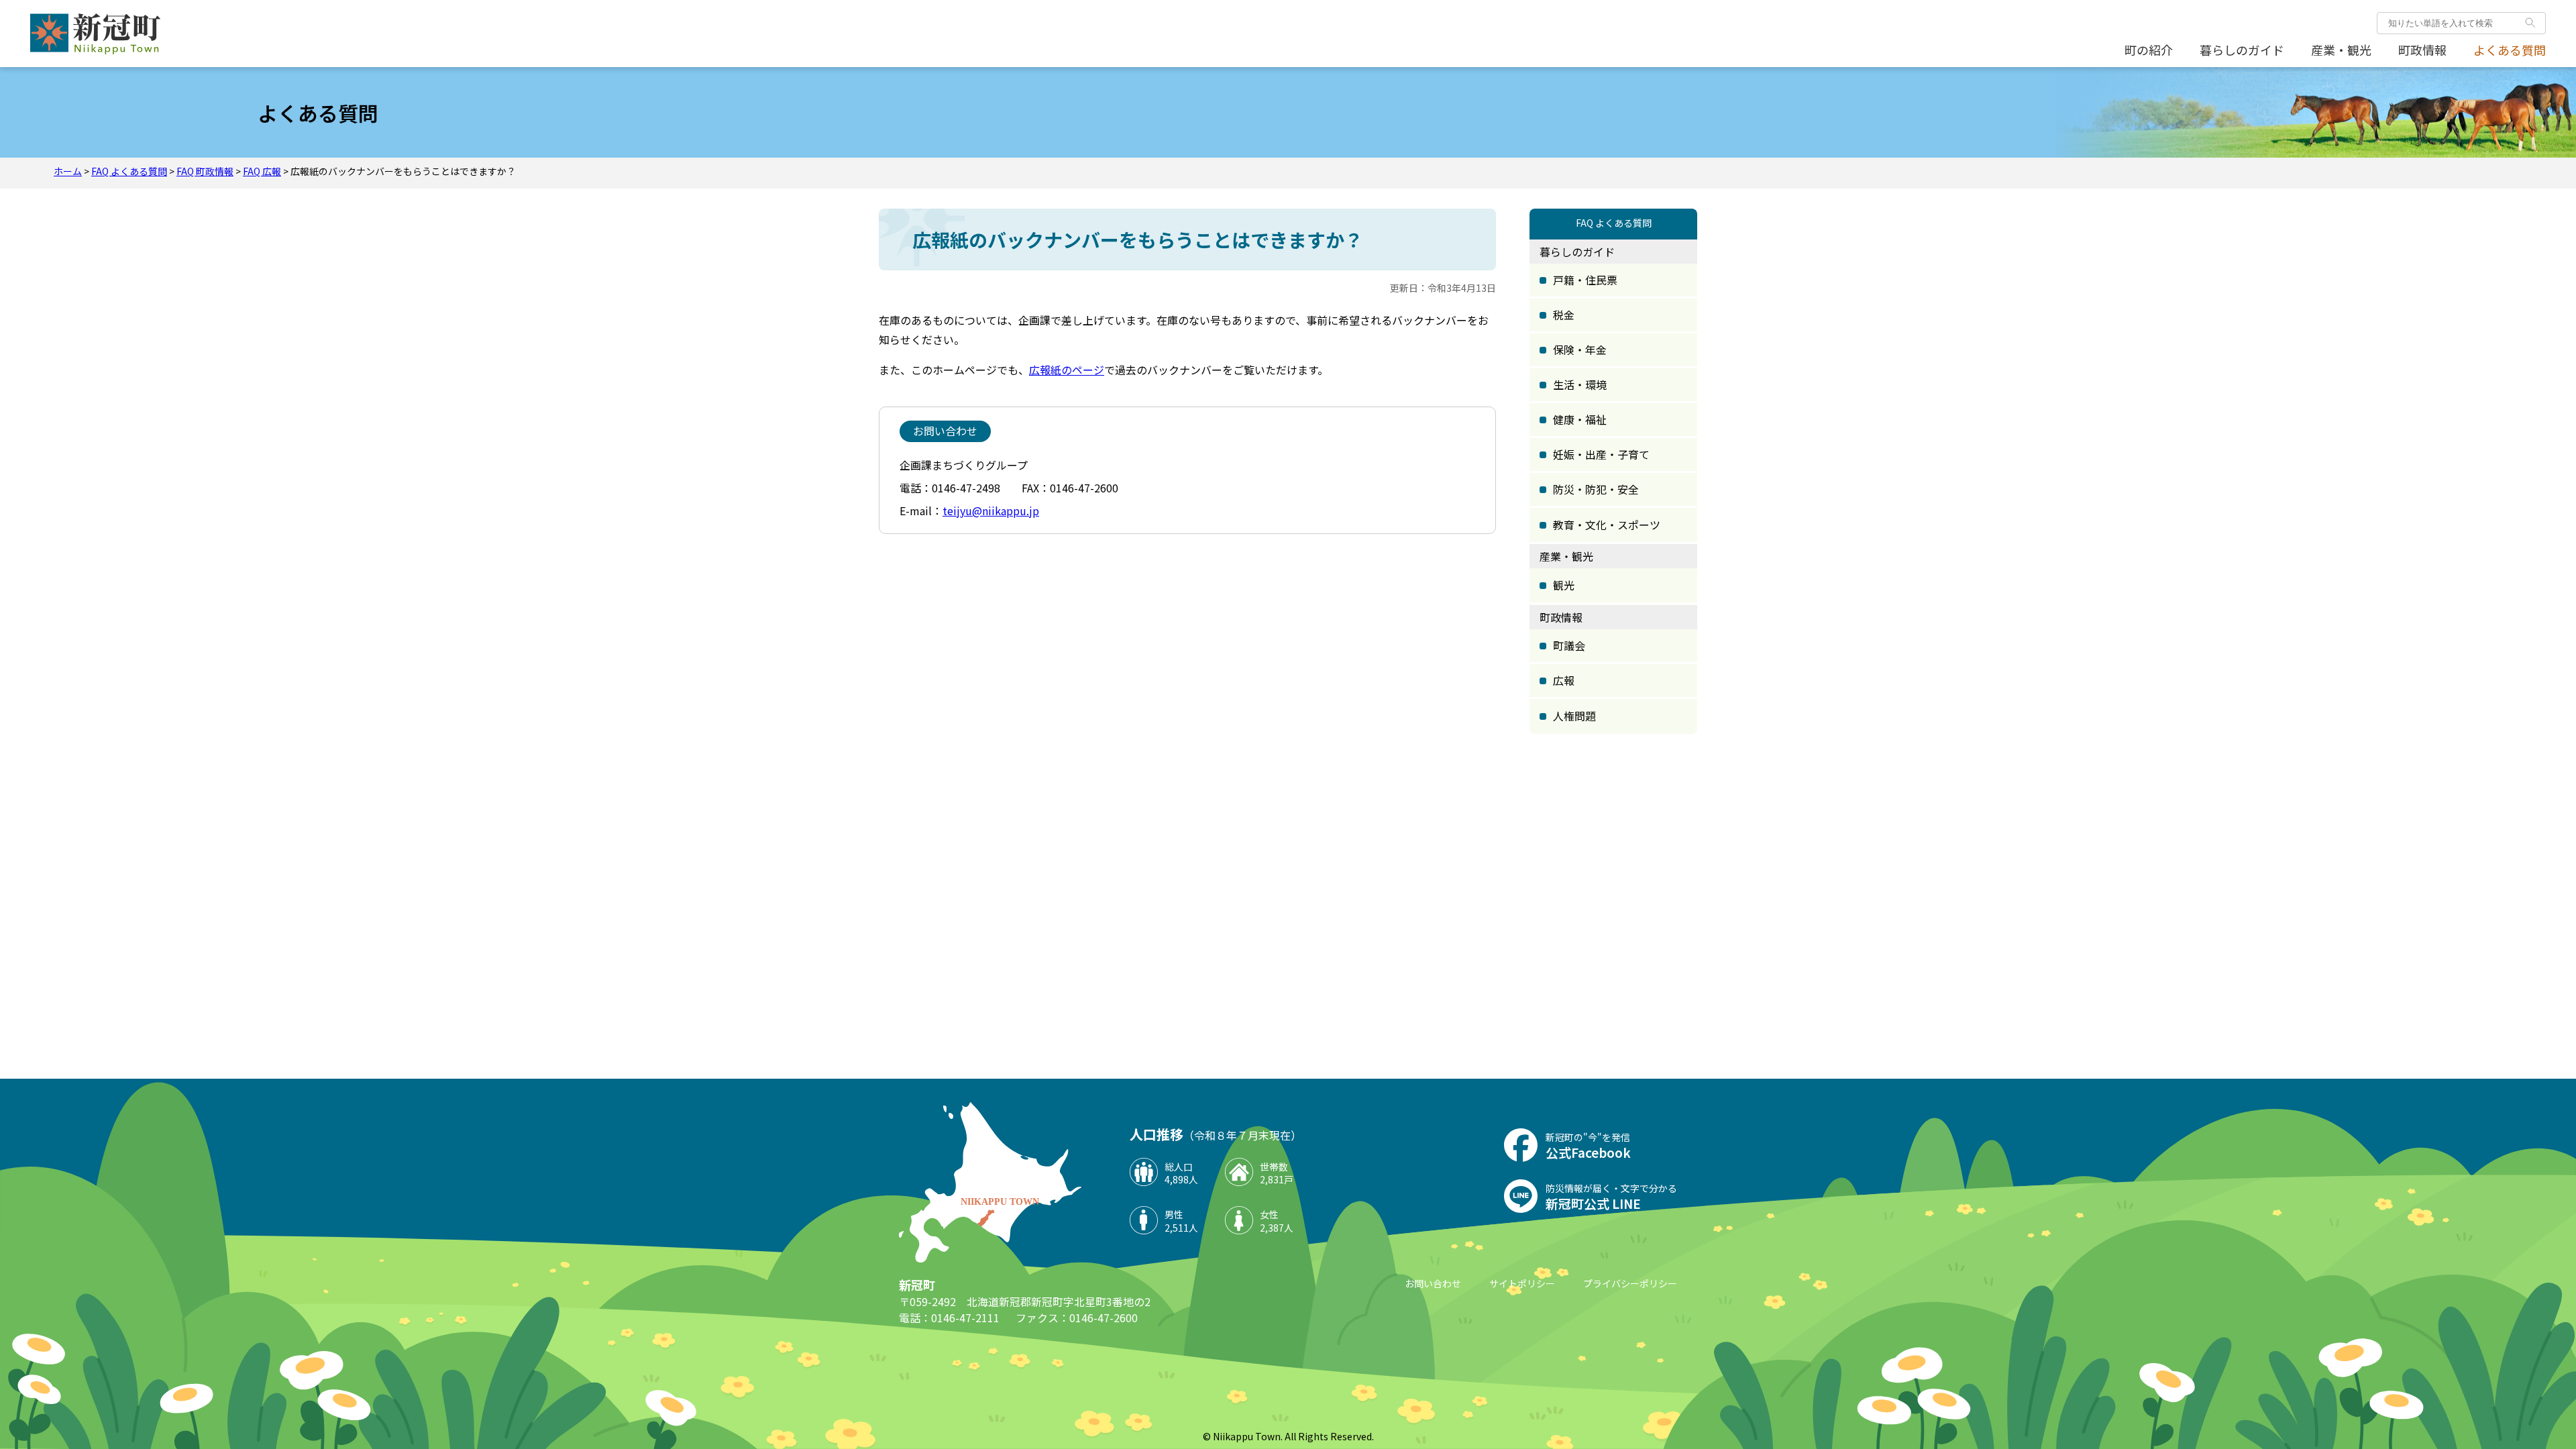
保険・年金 (1580, 350)
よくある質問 (2510, 50)
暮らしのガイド (2242, 50)
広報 (1564, 680)
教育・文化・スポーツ (1607, 525)
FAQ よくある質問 (129, 171)
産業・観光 (2341, 50)
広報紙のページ (1067, 370)
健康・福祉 (1580, 419)
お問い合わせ (1433, 1283)
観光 (1564, 585)
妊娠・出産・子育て (1601, 454)
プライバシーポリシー (1630, 1283)
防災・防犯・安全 (1596, 489)
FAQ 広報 (262, 171)
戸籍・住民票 (1585, 280)
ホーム (68, 171)
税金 (1564, 315)
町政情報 (2422, 50)
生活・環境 (1580, 384)
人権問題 (1574, 716)
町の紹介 (2149, 50)
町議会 (1569, 645)
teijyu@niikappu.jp (991, 511)
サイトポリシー (1522, 1283)
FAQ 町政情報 (205, 171)
